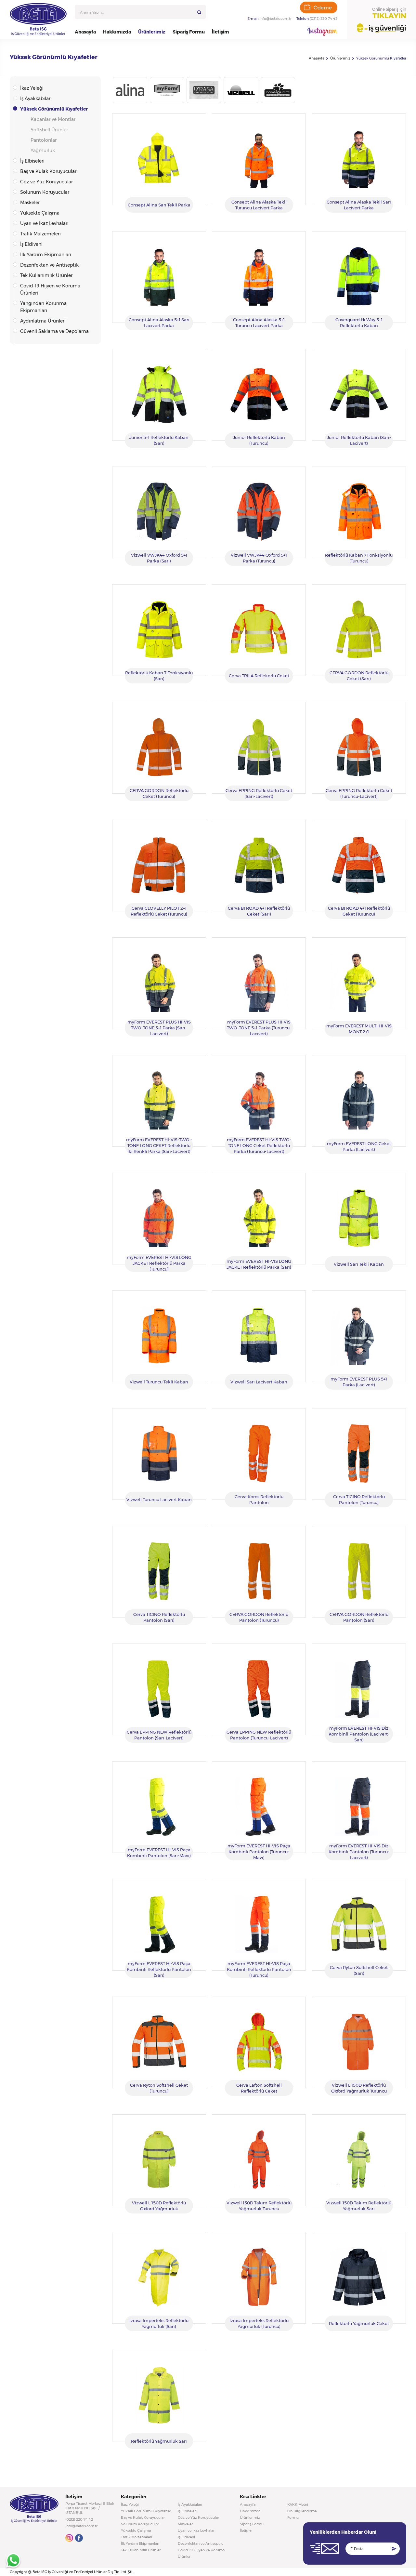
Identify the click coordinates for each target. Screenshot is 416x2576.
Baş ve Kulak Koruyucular (48, 171)
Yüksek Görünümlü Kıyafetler (381, 58)
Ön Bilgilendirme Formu (302, 2514)
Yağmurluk (43, 151)
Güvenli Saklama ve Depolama (54, 331)
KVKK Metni (298, 2504)
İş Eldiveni (31, 244)
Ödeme (323, 8)
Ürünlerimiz (152, 32)
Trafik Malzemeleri (40, 234)
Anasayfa (85, 32)
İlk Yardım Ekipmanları (46, 255)
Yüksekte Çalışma (40, 213)
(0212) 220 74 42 (324, 19)
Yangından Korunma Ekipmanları (43, 307)
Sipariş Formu (189, 32)
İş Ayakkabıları (36, 99)
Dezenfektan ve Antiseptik (49, 265)
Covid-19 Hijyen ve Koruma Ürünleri (50, 289)
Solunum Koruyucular (45, 192)
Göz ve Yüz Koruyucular (46, 182)
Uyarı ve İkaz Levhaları (44, 223)
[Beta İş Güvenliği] (38, 20)
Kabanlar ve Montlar (53, 119)
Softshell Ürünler (49, 130)
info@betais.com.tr (275, 19)
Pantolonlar (44, 140)
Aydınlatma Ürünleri (43, 321)
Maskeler (30, 203)
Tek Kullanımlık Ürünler (46, 275)
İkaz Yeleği (32, 88)
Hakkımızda (117, 32)
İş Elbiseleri (32, 161)
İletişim (221, 32)
